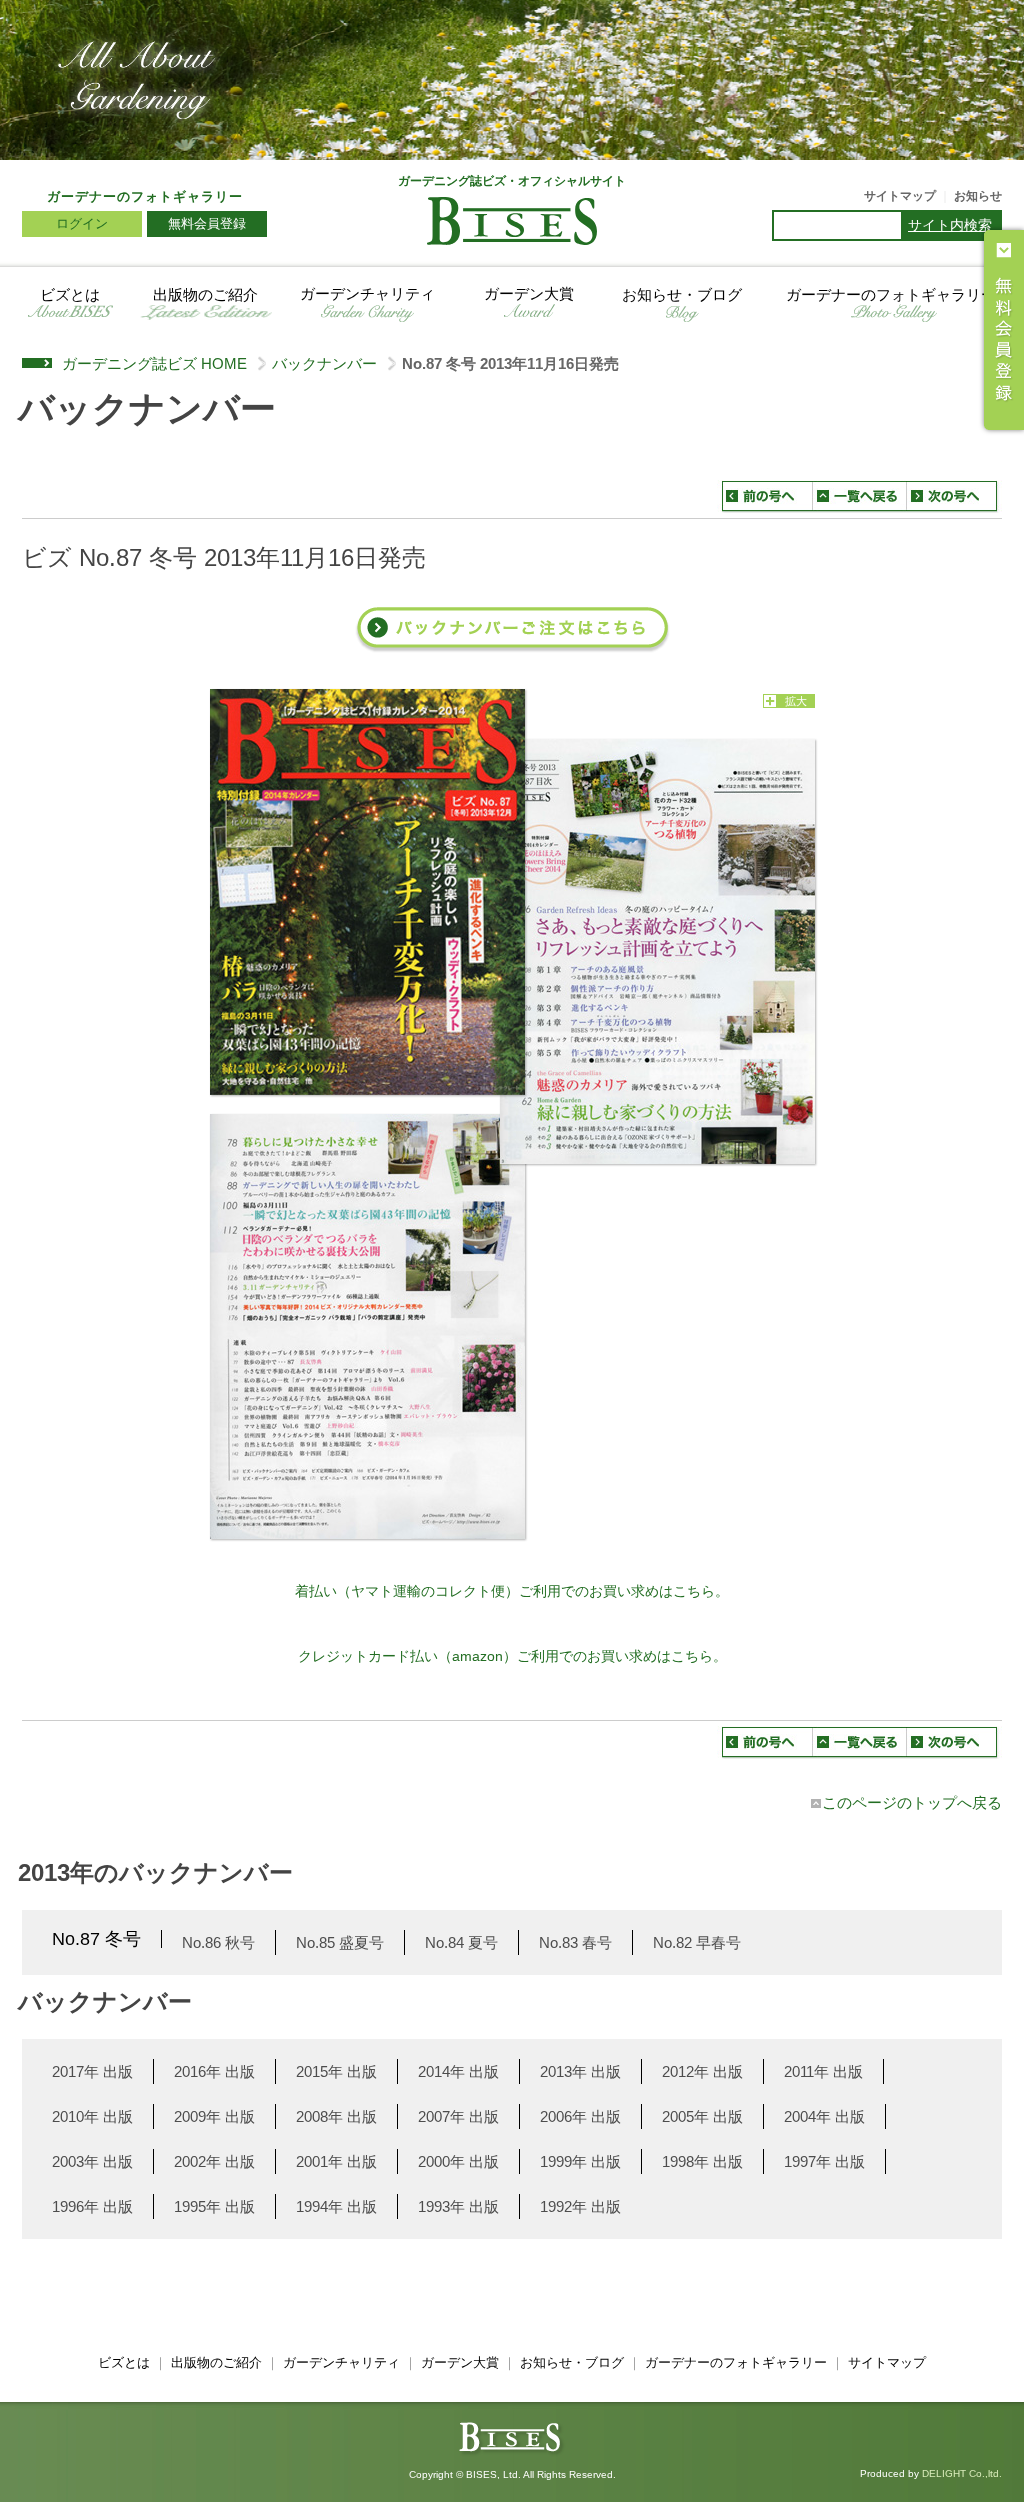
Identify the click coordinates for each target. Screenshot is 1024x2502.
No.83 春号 (575, 1942)
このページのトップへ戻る (912, 1802)
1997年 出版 (824, 2161)
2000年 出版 (458, 2161)
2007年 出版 (458, 2116)
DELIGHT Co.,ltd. (962, 2473)
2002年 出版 (214, 2161)
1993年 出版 (458, 2206)
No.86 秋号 (218, 1942)
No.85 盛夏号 (340, 1942)
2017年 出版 (92, 2071)
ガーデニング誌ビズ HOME (154, 363)
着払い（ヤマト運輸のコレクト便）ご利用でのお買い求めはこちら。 (512, 1591)
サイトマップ (900, 196)
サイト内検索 (950, 225)
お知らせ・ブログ (682, 294)
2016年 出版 (214, 2071)
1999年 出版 (580, 2161)
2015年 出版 (336, 2071)
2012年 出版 (702, 2071)
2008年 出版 (336, 2116)
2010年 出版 (92, 2116)
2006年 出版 (580, 2116)
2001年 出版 (336, 2161)
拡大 (796, 701)
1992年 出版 (580, 2206)
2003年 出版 (92, 2161)
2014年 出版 (458, 2071)
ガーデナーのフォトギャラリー (145, 196)
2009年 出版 (214, 2116)
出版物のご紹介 (205, 294)
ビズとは (70, 294)
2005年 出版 (702, 2116)
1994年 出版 (336, 2206)
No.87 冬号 (96, 1939)
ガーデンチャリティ (367, 294)
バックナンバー (324, 363)
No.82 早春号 (697, 1942)
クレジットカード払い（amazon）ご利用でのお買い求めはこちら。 (512, 1656)
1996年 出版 (92, 2206)
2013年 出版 (580, 2071)
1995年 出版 (214, 2206)
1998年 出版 (702, 2161)
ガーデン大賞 (529, 294)
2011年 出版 (823, 2071)
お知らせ (978, 196)
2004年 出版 (824, 2116)
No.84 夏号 (461, 1942)
